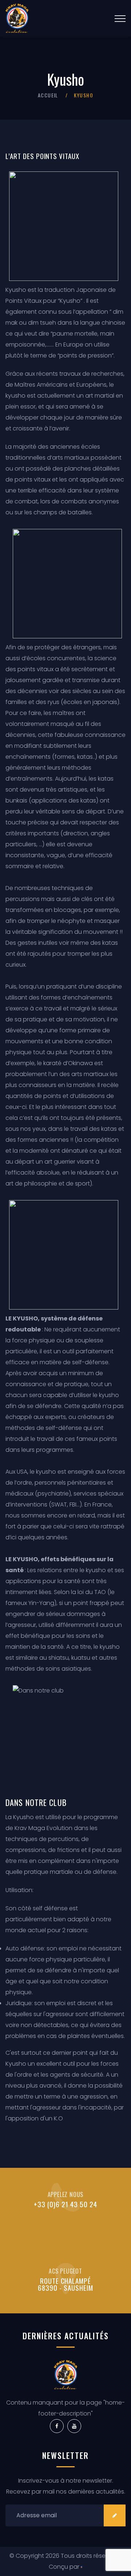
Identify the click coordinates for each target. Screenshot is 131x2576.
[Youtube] (74, 2426)
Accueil (48, 95)
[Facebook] (57, 2426)
